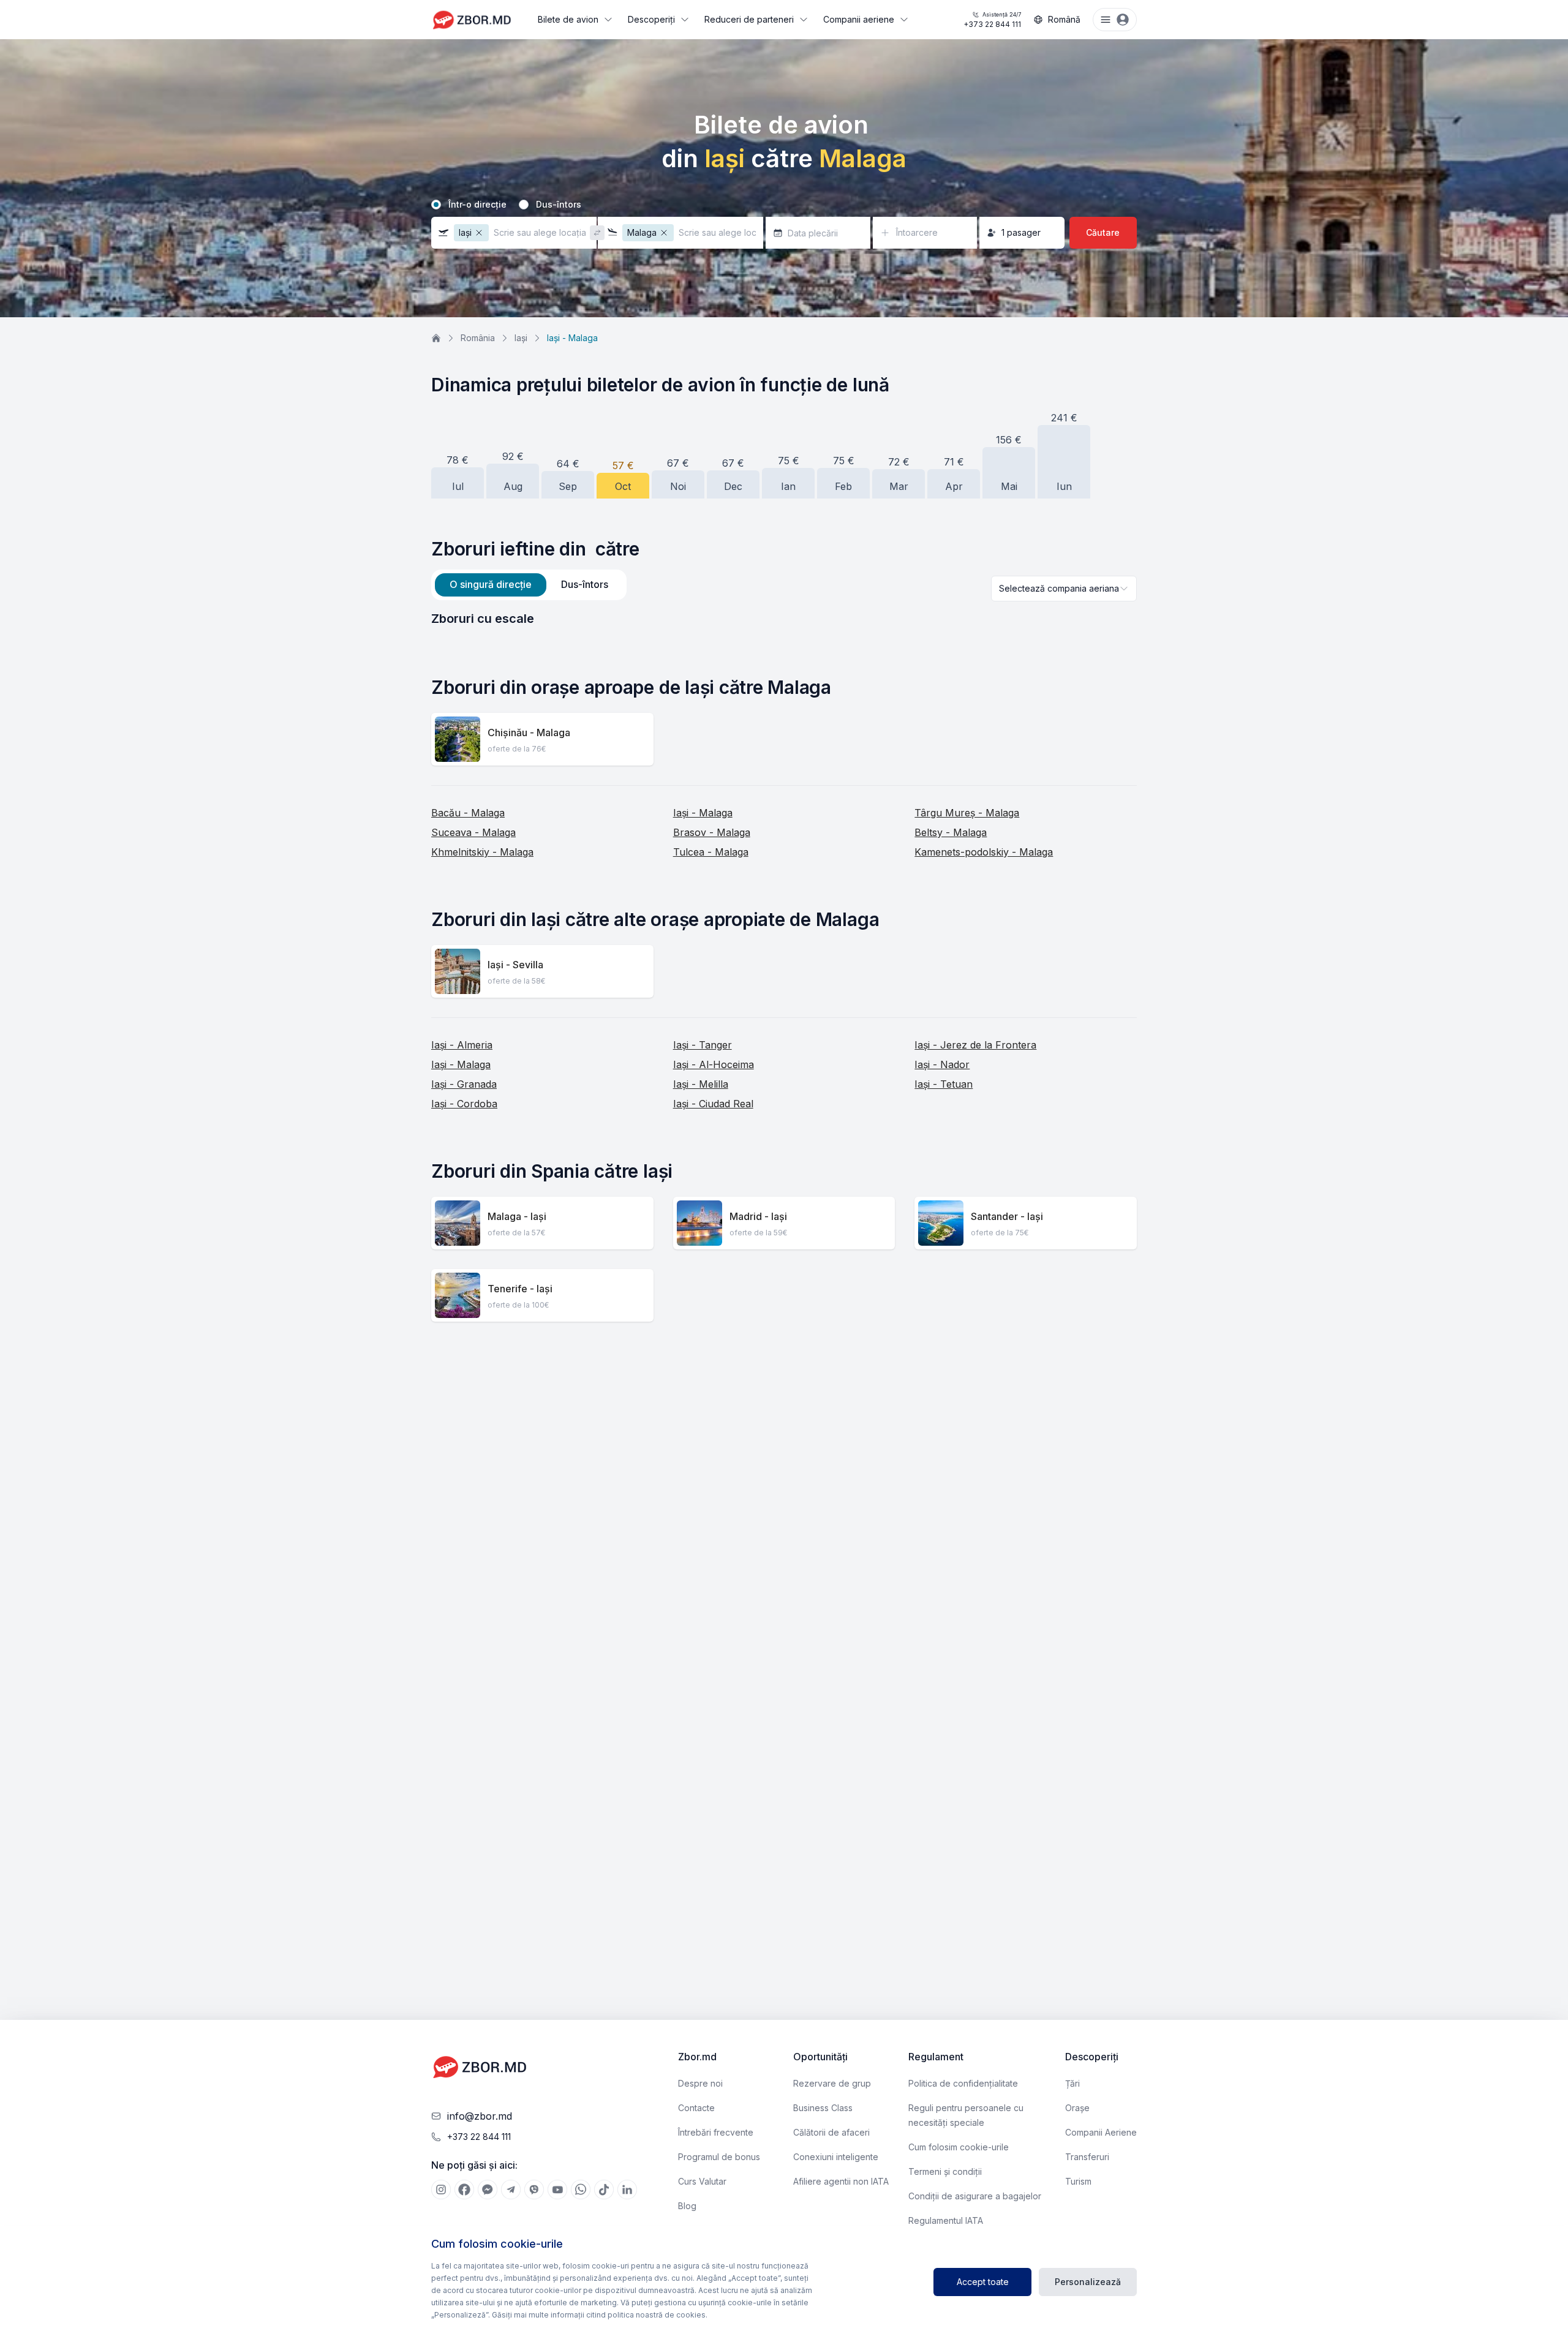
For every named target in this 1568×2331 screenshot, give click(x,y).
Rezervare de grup (832, 2083)
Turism (1078, 2181)
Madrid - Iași (758, 1216)
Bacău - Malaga (468, 813)
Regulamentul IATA (946, 2220)
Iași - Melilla (701, 1084)
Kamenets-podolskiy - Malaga (984, 852)
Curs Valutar (702, 2181)
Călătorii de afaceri (831, 2132)
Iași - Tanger (703, 1045)
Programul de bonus (719, 2157)
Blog (687, 2206)
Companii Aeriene (1101, 2132)
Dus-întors (559, 205)
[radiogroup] (784, 205)
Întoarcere (917, 232)
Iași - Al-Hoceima (714, 1064)
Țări (1072, 2083)
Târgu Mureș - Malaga (967, 813)
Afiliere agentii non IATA (841, 2181)
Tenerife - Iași (520, 1289)
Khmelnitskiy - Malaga (482, 852)
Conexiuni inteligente (836, 2157)
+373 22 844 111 (992, 20)
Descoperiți (651, 19)
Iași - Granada (464, 1084)
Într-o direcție (477, 205)
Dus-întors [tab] (585, 584)
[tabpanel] (784, 619)
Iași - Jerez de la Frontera (975, 1045)
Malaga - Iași (517, 1216)
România (478, 338)
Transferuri (1087, 2157)
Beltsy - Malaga (951, 832)
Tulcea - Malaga (711, 852)
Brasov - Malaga (712, 832)
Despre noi (700, 2083)
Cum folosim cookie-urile (959, 2147)
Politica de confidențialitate (963, 2083)
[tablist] (529, 585)
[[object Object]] (441, 2190)
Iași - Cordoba (464, 1104)
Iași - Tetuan (944, 1084)
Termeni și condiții (945, 2171)
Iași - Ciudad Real (713, 1104)
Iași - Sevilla (515, 965)
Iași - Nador (942, 1064)
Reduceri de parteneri (749, 19)
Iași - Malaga (703, 813)
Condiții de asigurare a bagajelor (975, 2196)
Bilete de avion (568, 19)
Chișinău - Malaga (529, 732)
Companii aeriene (859, 19)
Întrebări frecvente (716, 2132)
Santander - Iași (1007, 1216)
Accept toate (983, 2282)
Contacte (696, 2108)
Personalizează (1088, 2282)
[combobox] (1064, 589)
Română (1064, 19)
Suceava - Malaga (473, 832)
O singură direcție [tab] (491, 584)
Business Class (823, 2108)
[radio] (436, 205)
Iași (521, 338)
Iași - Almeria (462, 1045)
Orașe (1077, 2108)
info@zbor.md (480, 2116)
